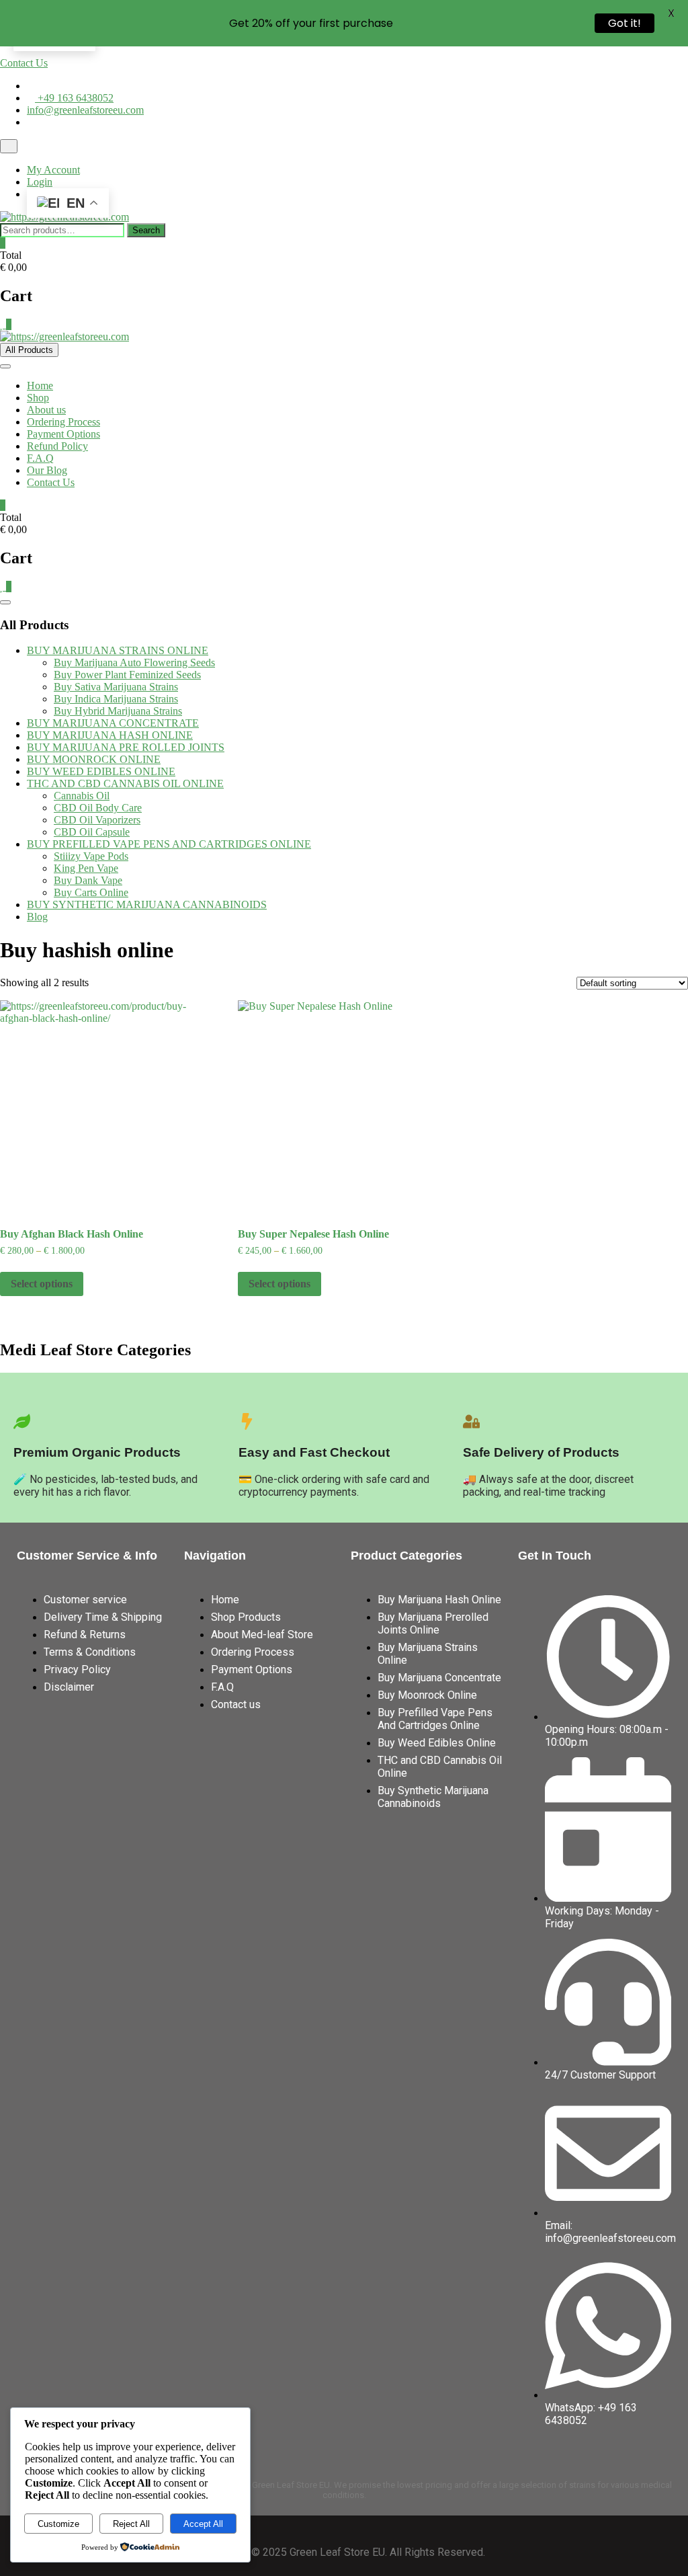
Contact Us (24, 63)
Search (146, 230)
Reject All (131, 2524)
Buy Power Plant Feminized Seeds (127, 675)
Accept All (203, 2524)
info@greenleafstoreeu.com (85, 110)
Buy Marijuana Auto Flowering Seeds (134, 662)
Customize (58, 2524)
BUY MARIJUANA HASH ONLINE (110, 735)
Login (40, 182)
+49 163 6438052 (74, 98)
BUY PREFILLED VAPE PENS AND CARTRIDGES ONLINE (169, 844)
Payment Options (63, 434)
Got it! (625, 23)
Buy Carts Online (91, 892)
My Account (53, 170)
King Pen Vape (86, 868)
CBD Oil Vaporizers (97, 820)
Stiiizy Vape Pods (91, 856)
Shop (38, 398)
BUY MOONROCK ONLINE (94, 759)
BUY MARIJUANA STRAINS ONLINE (118, 650)
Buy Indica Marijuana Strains (116, 699)
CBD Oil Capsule (92, 832)
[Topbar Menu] (9, 146)
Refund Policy (57, 446)
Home (40, 386)
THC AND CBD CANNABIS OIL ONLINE (125, 783)
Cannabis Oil (82, 796)
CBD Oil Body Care (98, 808)
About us (46, 410)
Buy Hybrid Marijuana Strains (118, 711)
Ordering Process (63, 422)
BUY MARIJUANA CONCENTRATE (113, 723)
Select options (42, 1284)
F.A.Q (40, 458)
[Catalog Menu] (5, 602)
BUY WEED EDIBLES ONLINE (101, 771)
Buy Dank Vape (88, 880)
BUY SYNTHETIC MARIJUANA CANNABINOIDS (147, 904)
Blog (37, 917)
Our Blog (47, 470)
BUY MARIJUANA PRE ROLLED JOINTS (126, 747)
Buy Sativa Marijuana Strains (116, 687)
